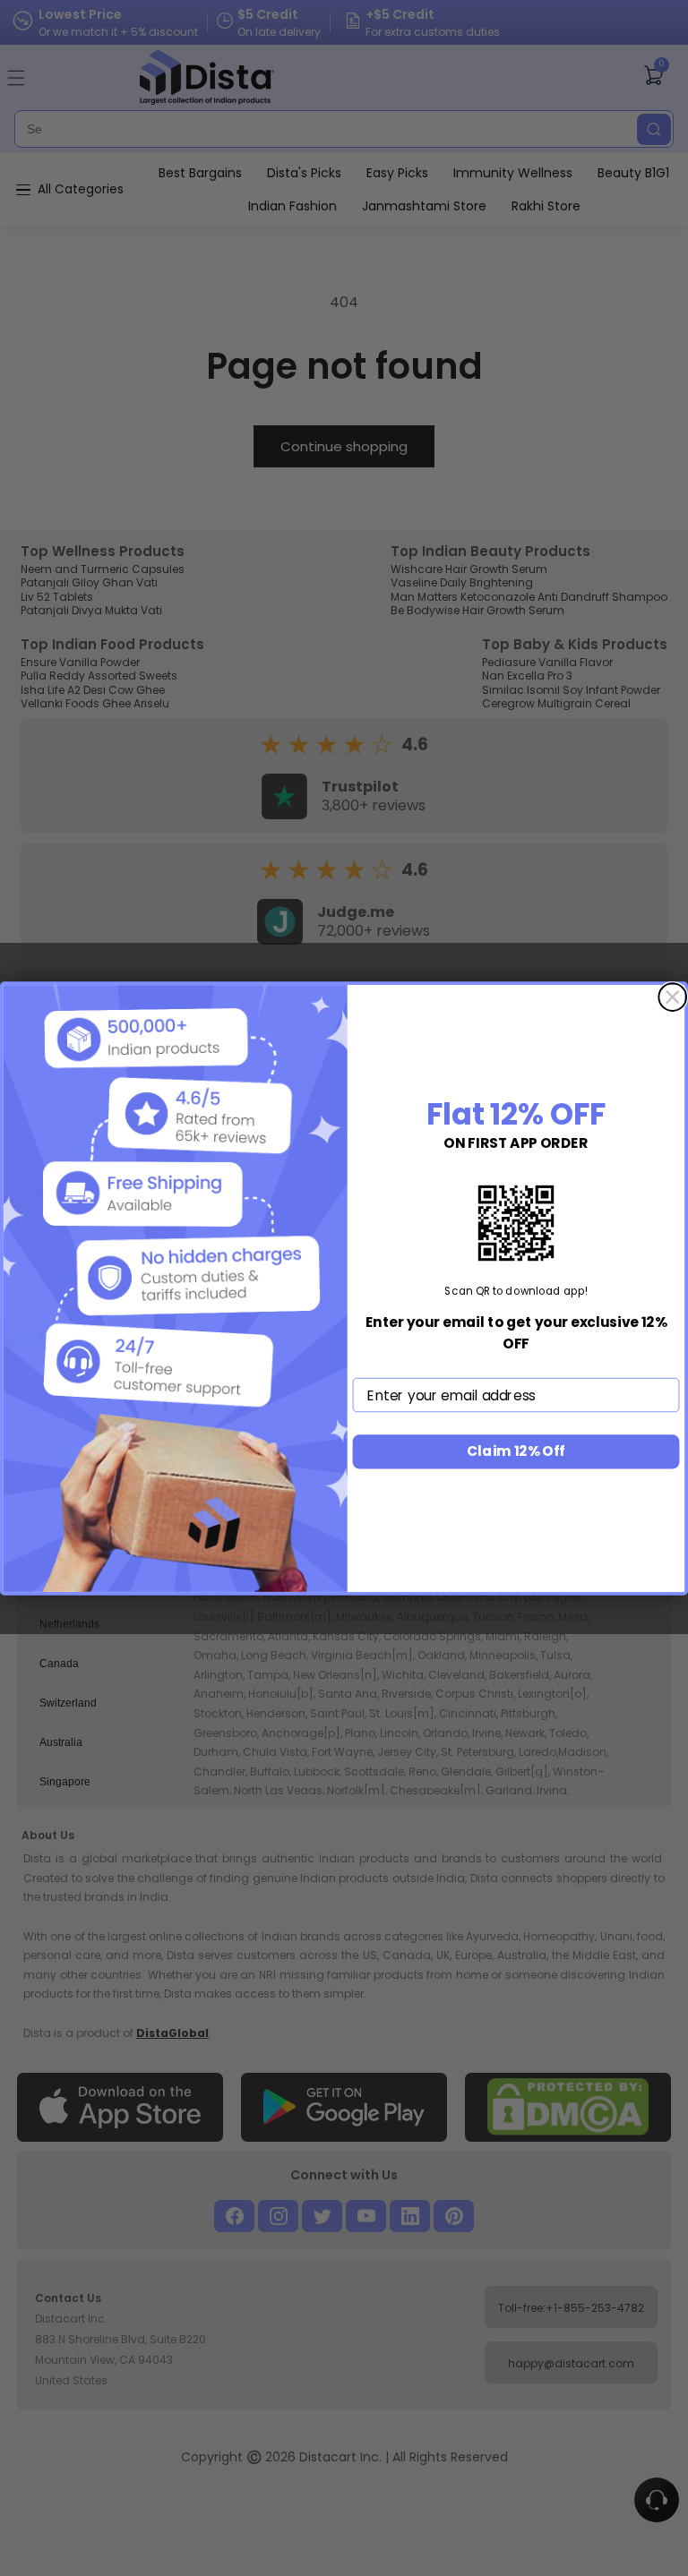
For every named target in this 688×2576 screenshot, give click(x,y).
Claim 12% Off (516, 1451)
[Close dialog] (672, 997)
